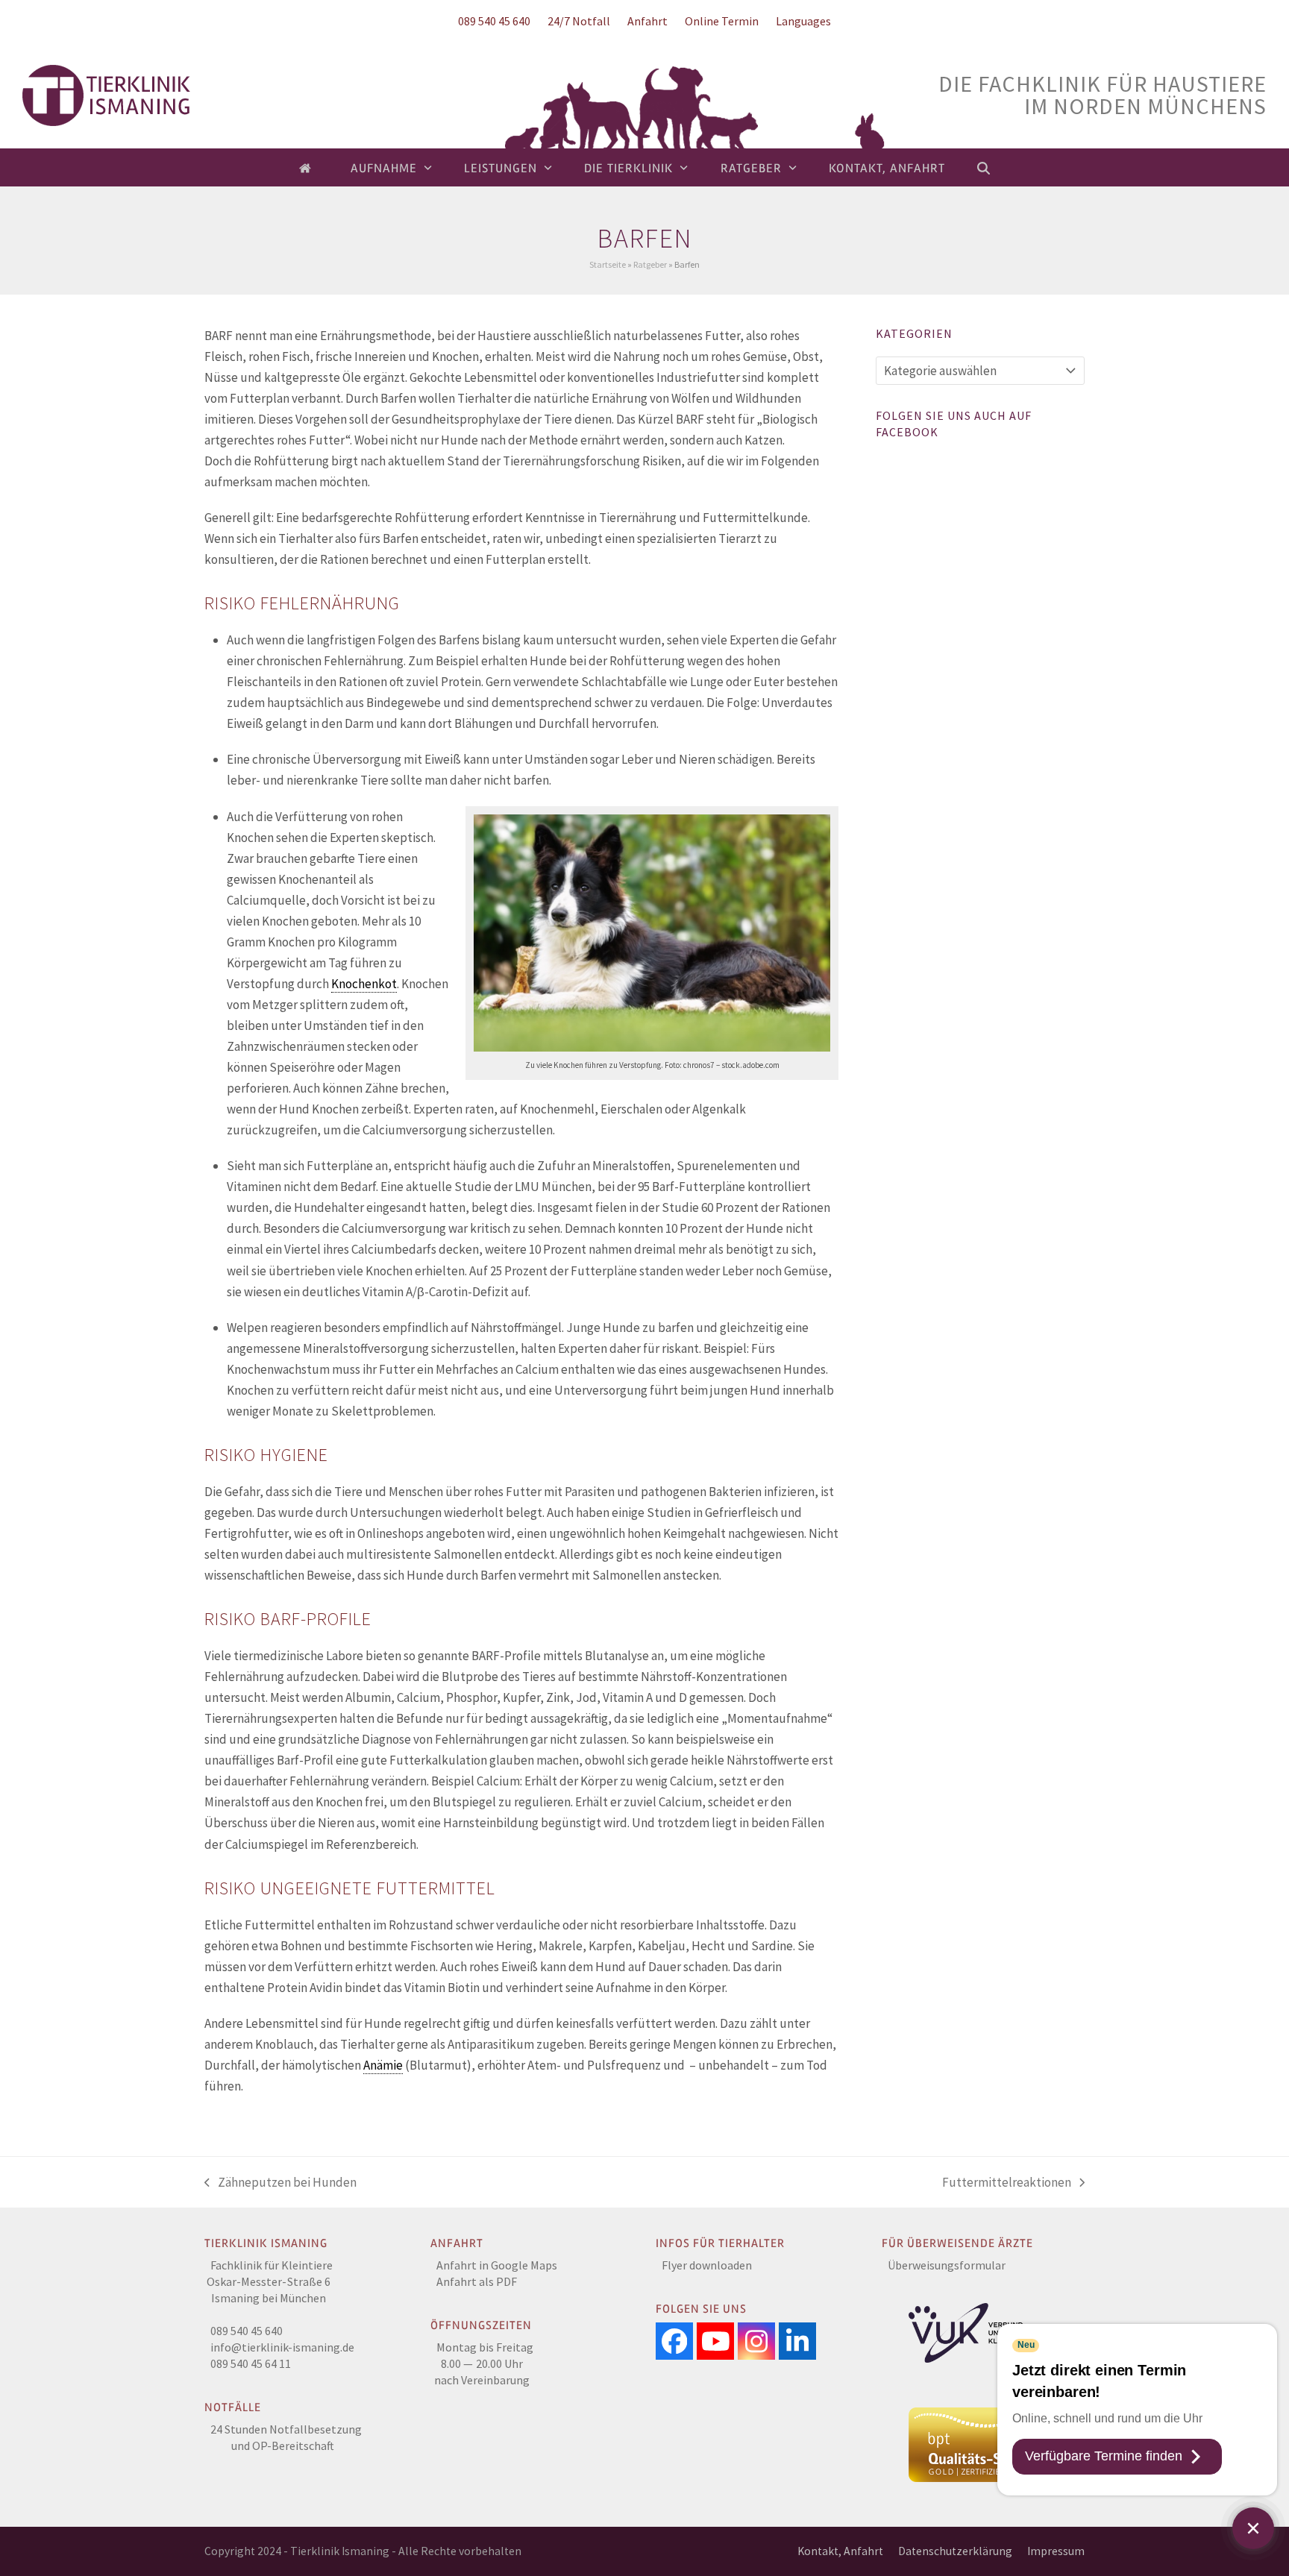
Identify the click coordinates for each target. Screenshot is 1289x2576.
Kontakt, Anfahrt (840, 2551)
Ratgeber (650, 264)
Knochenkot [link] (364, 984)
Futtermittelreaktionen (1007, 2183)
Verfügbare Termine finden (1104, 2456)
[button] (984, 168)
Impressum (1056, 2551)
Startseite (608, 264)
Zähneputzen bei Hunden (280, 2183)
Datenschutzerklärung (955, 2551)
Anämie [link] (383, 2065)
